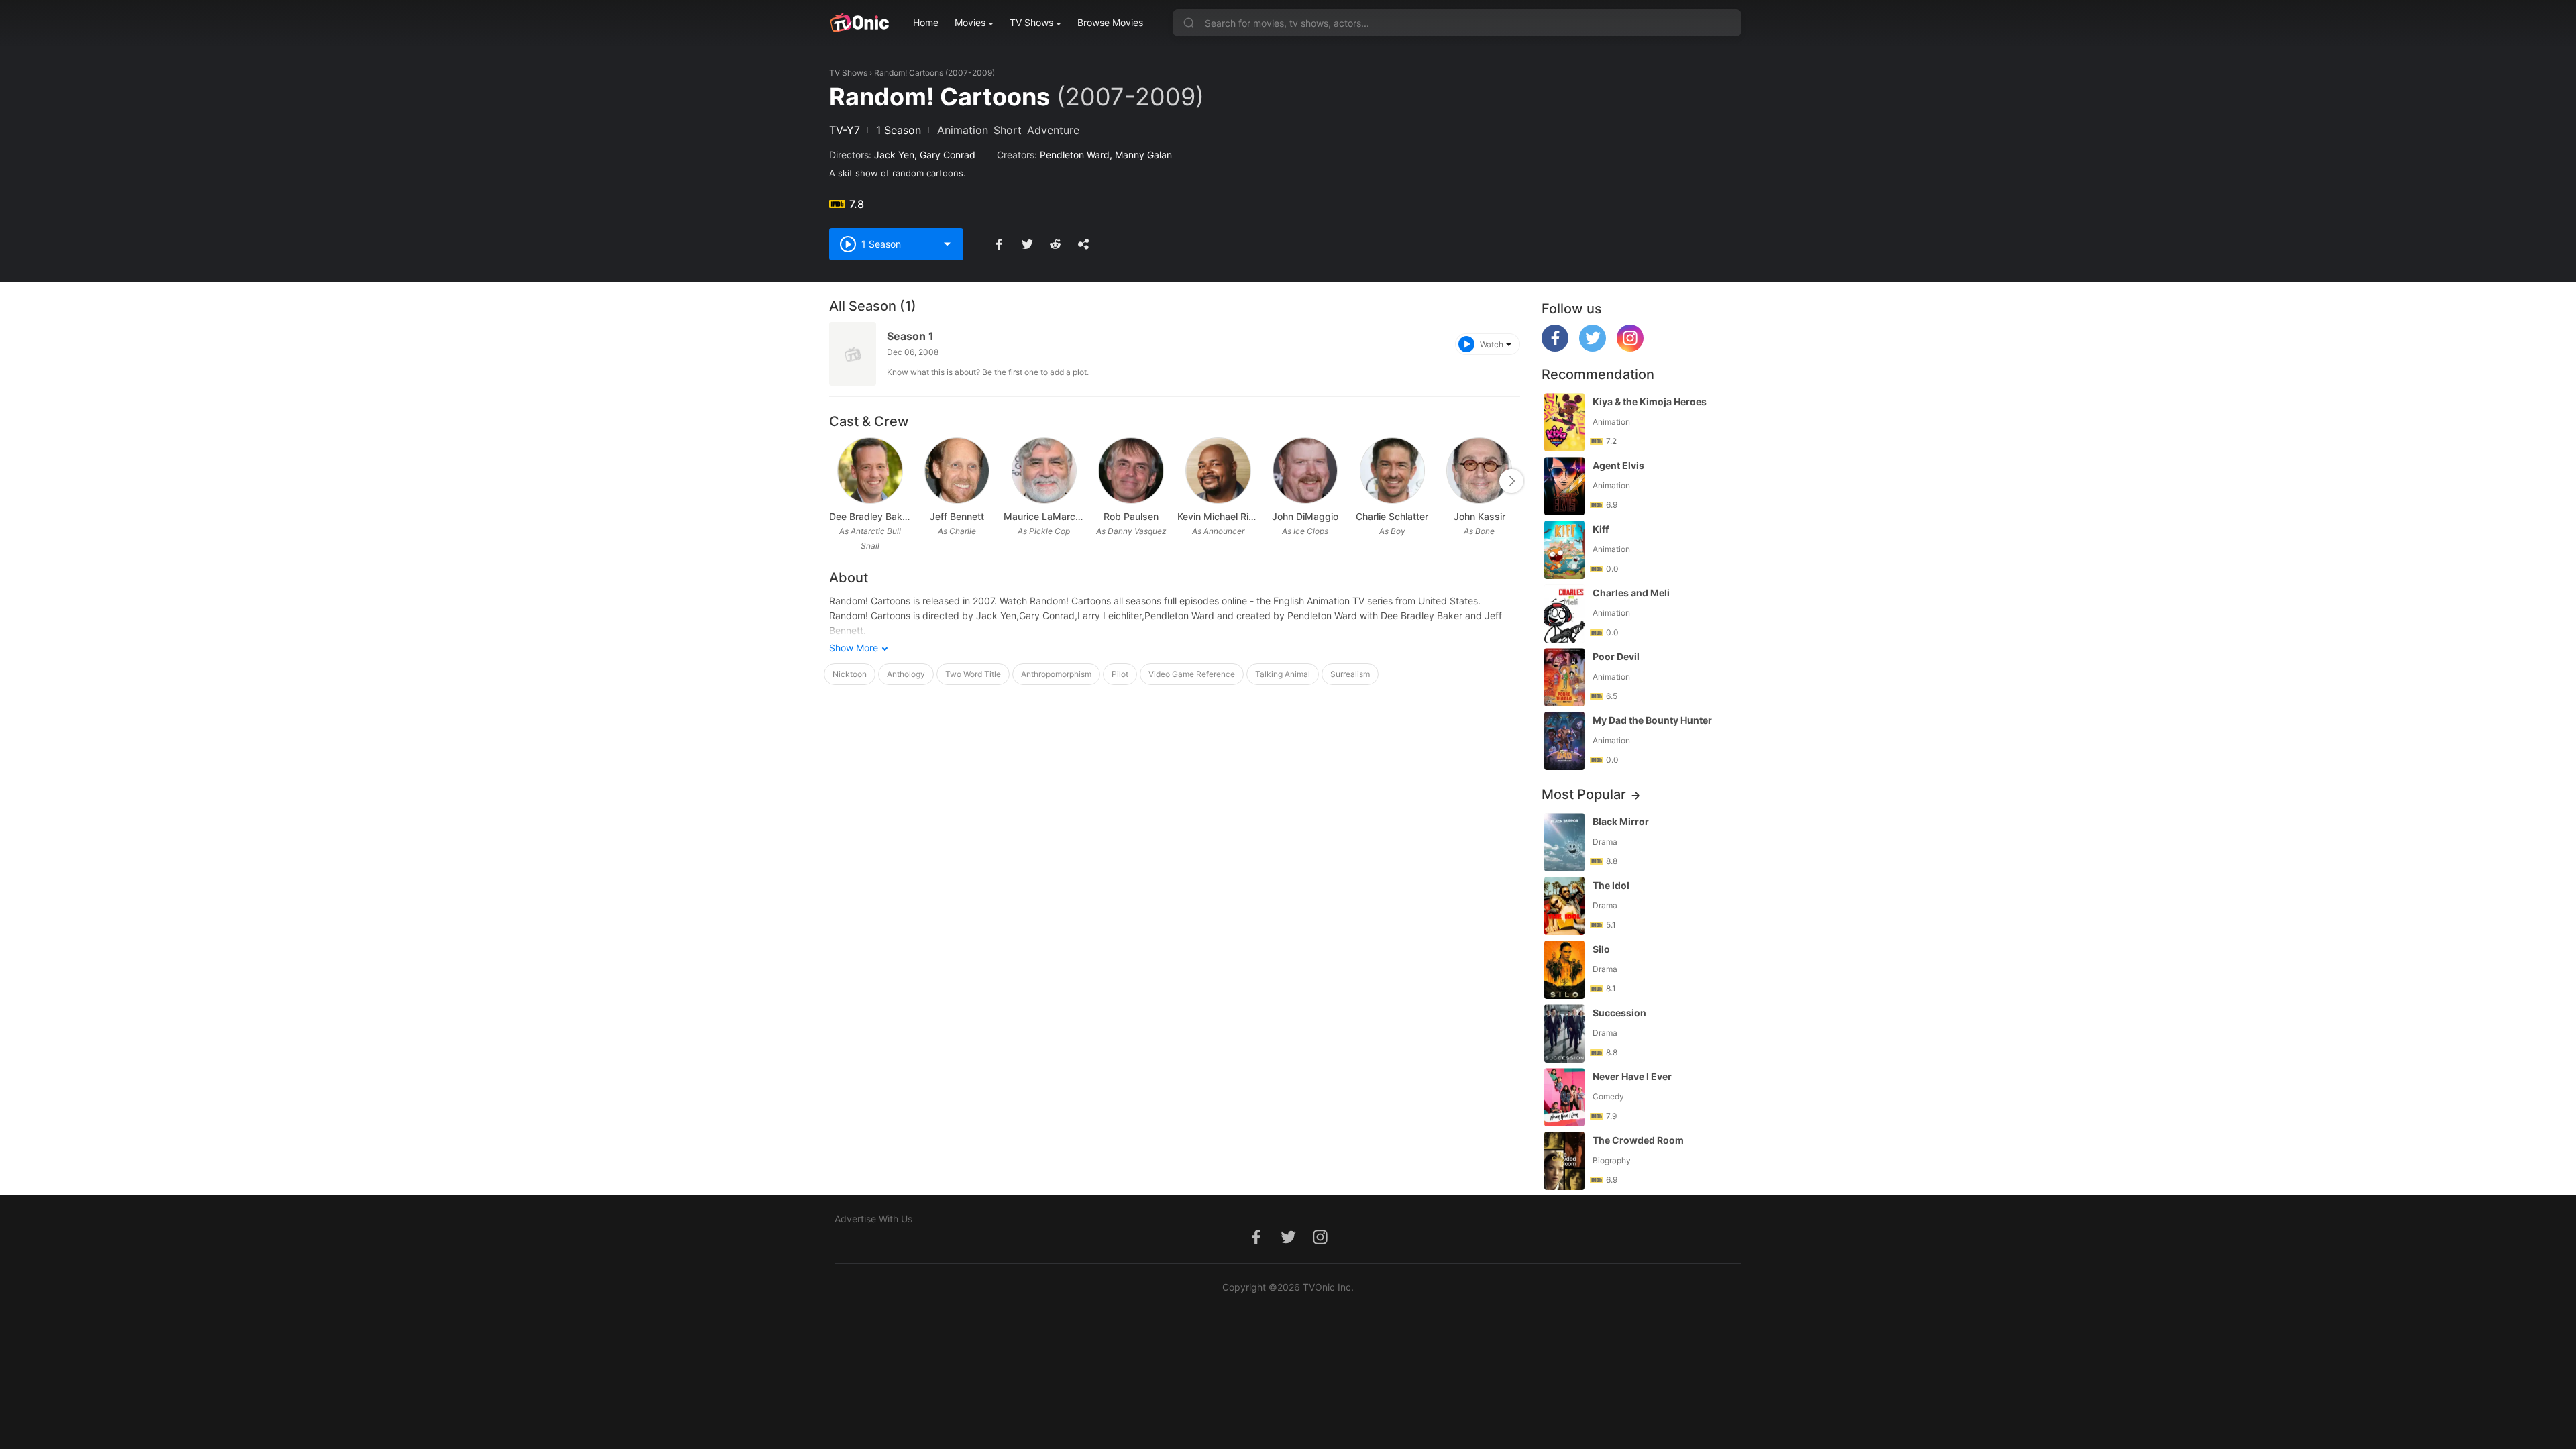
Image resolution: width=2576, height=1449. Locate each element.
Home (926, 22)
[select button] (947, 244)
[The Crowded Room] (1564, 1161)
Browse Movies (1110, 22)
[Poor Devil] (1564, 677)
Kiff (1601, 529)
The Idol (1611, 885)
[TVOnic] (859, 23)
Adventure (1053, 130)
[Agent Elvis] (1564, 486)
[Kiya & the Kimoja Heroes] (1564, 422)
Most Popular (1584, 794)
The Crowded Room (1638, 1140)
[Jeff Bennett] (957, 471)
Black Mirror (1621, 821)
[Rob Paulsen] (1131, 471)
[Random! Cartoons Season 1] (853, 354)
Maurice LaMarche (1044, 516)
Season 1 (910, 336)
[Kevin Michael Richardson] (1218, 471)
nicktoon (850, 674)
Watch (1492, 344)
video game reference (1192, 674)
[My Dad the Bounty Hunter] (1564, 741)
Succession (1619, 1013)
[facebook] (1555, 348)
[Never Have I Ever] (1564, 1097)
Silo (1601, 949)
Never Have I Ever (1632, 1076)
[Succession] (1564, 1033)
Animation (963, 130)
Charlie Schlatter (1392, 516)
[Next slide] (1511, 481)
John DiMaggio (1305, 516)
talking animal (1283, 674)
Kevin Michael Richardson (1218, 516)
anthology (906, 674)
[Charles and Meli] (1564, 613)
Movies (970, 22)
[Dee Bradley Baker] (870, 471)
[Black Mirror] (1564, 842)
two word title (973, 674)
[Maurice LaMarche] (1044, 471)
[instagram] (1630, 348)
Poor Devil (1616, 656)
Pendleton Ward (1075, 155)
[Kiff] (1564, 550)
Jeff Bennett (957, 516)
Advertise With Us (873, 1219)
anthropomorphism (1056, 674)
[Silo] (1564, 970)
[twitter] (1593, 348)
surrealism (1350, 674)
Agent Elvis (1618, 465)
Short (1008, 130)
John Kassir (1480, 516)
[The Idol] (1564, 906)
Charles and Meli (1631, 593)
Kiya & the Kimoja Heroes (1650, 401)
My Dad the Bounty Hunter (1652, 720)
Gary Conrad (948, 155)
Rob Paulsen (1131, 516)
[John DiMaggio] (1305, 471)
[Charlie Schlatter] (1392, 471)
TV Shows (1031, 22)
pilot (1120, 674)
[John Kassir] (1479, 471)
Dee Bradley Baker (870, 516)
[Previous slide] (838, 481)
